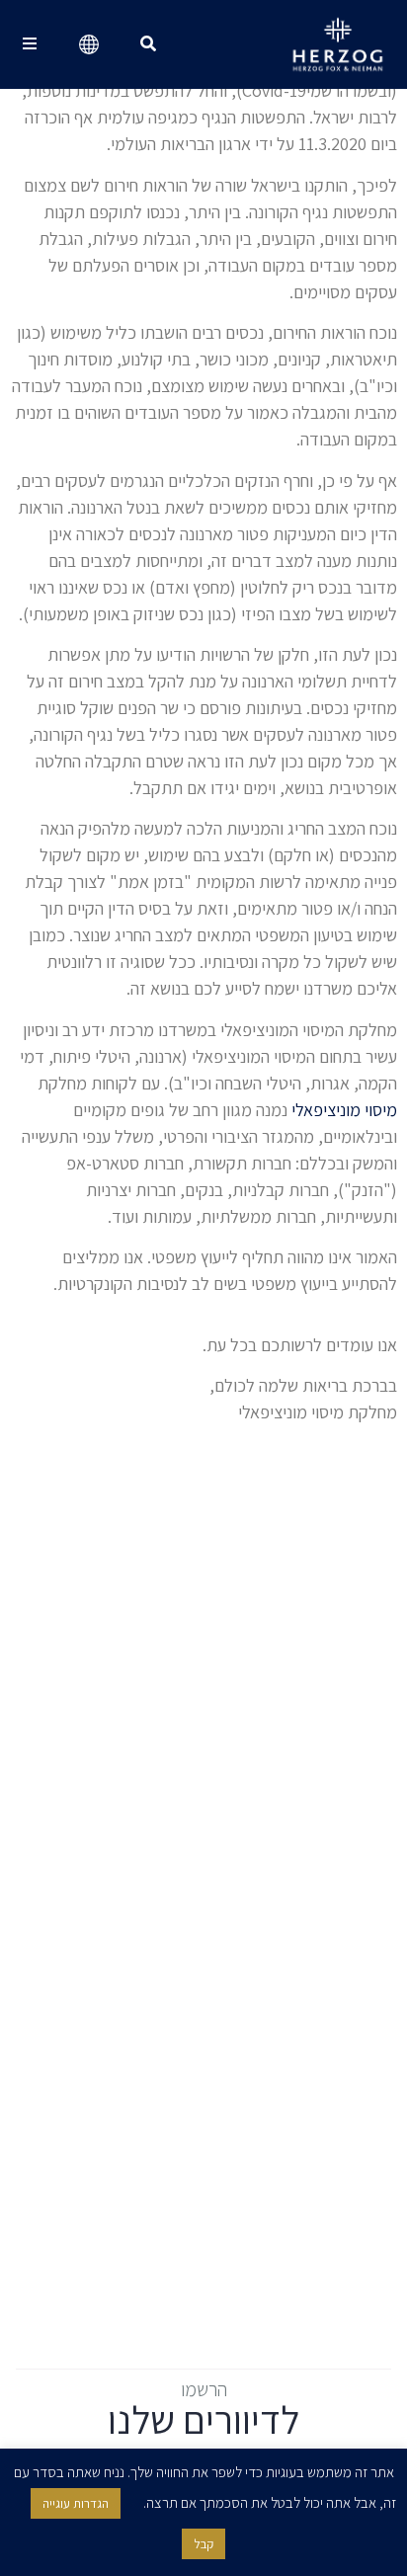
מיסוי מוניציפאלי (344, 1110)
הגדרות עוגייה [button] (76, 2503)
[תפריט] (30, 44)
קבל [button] (203, 2544)
